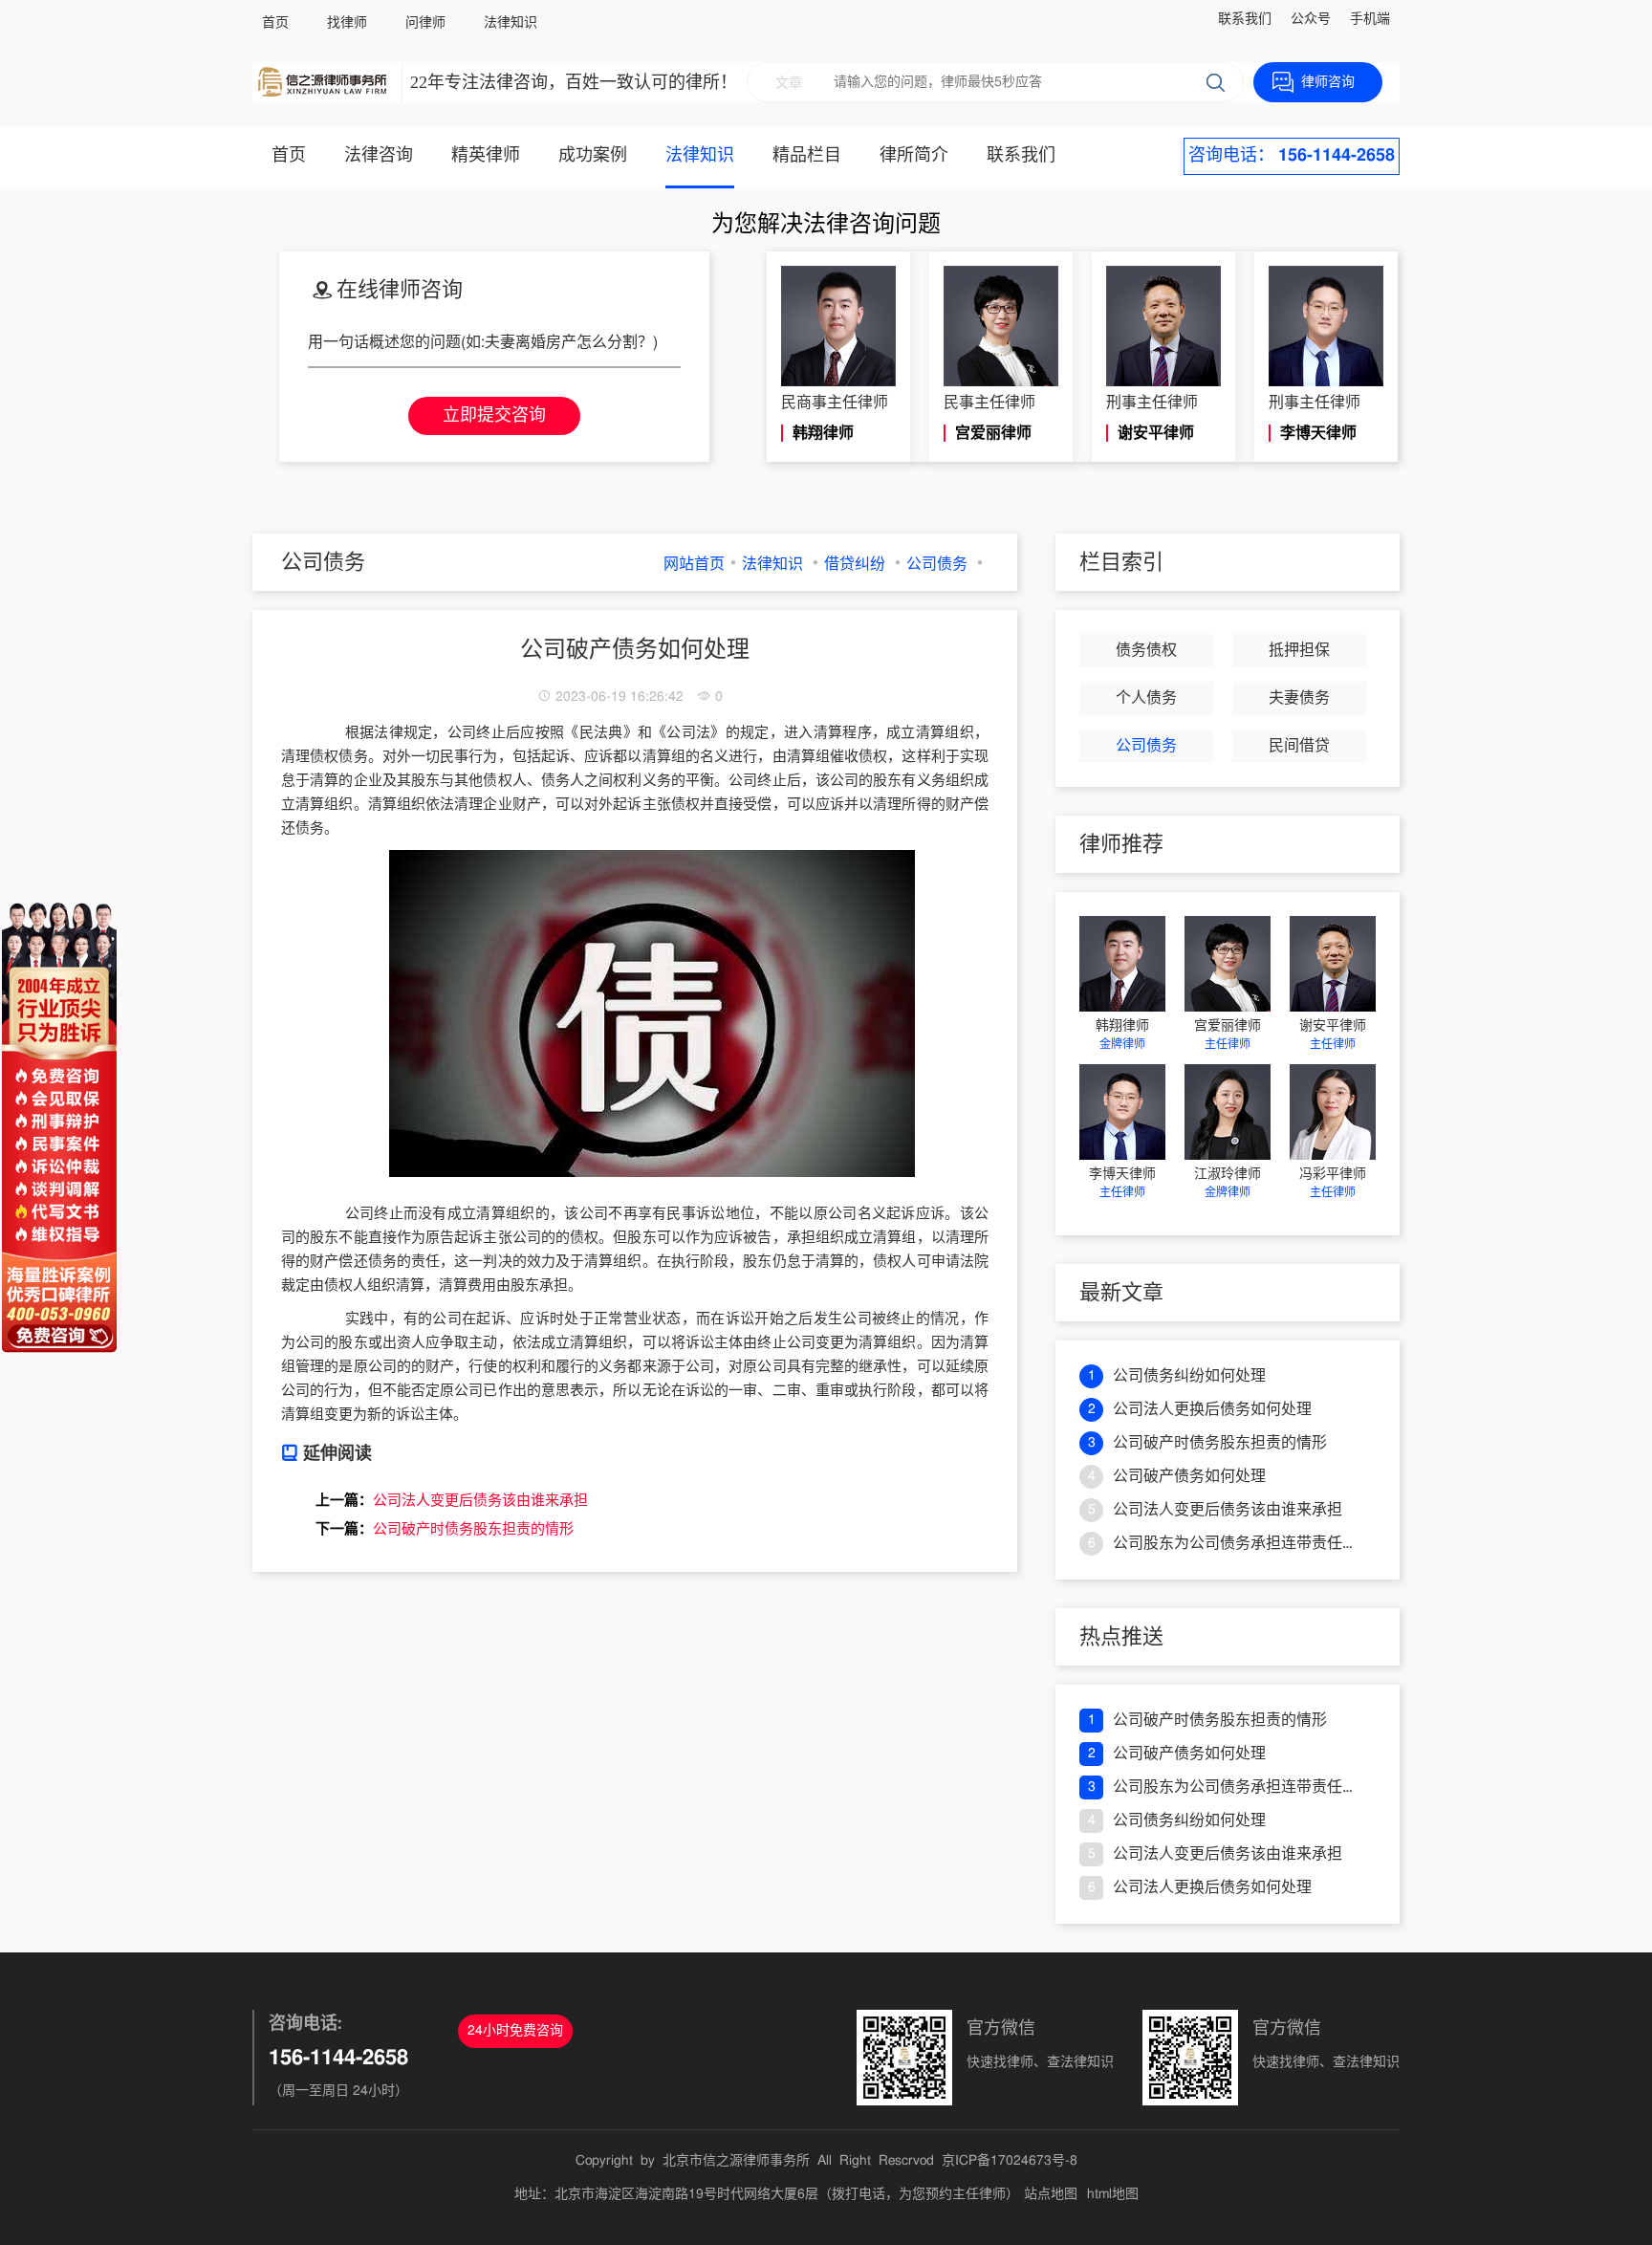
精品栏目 (807, 156)
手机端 (1370, 19)
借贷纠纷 (855, 564)
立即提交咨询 (494, 416)
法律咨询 (379, 156)
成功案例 (593, 156)
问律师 (425, 23)
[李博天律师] (1122, 1112)
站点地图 (1051, 2194)
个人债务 (1146, 698)
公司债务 (937, 564)
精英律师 (486, 156)
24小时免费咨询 (515, 2031)
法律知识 (511, 23)
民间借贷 (1299, 746)
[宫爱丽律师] (1228, 964)
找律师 (347, 23)
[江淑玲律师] (1228, 1112)
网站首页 (694, 564)
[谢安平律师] (1333, 964)
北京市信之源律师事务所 (736, 2161)
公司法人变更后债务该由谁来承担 (480, 1500)
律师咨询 (1328, 82)
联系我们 (1245, 19)
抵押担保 (1299, 650)
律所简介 (914, 156)
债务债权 (1146, 650)
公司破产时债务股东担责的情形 (473, 1529)
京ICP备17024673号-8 (1010, 2161)
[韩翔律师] (1122, 964)
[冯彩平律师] (1333, 1112)
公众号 (1311, 19)
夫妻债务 (1299, 698)
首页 (275, 23)
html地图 (1113, 2194)
